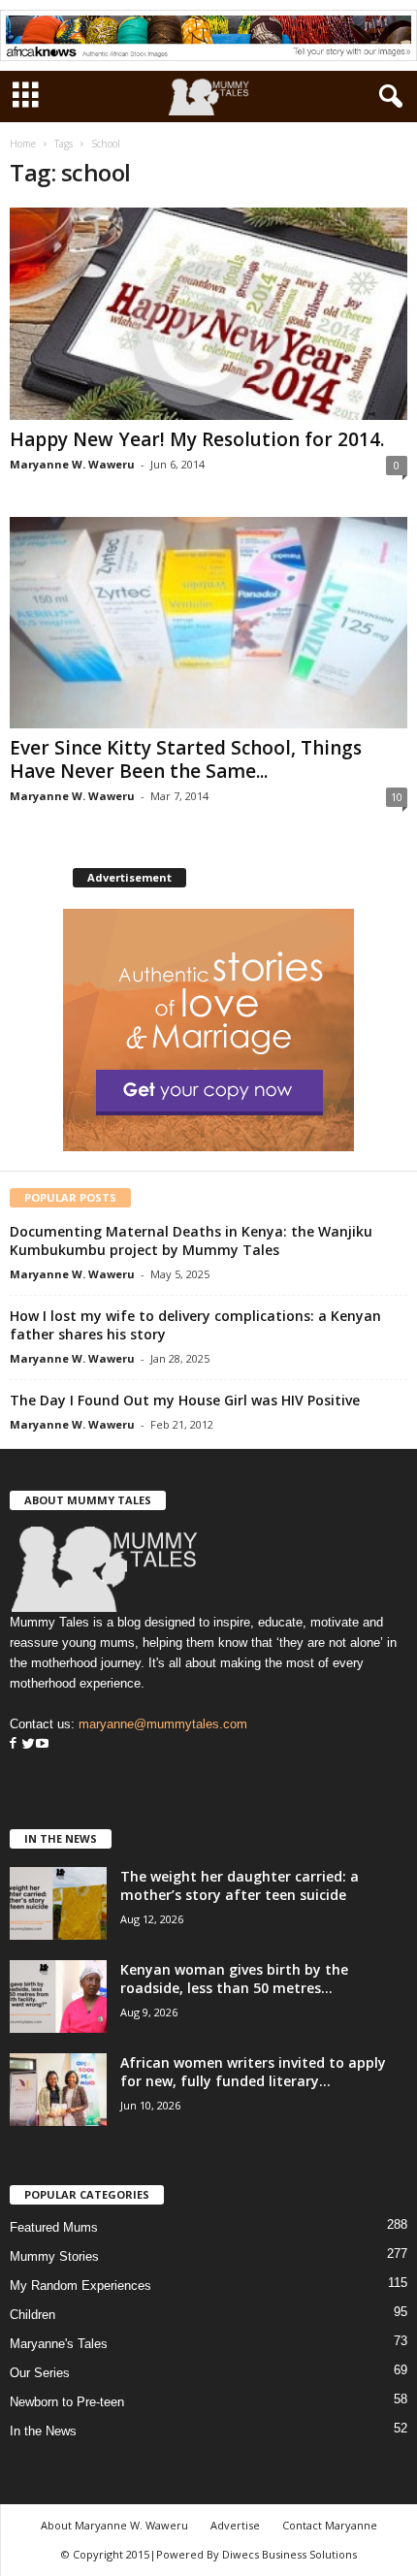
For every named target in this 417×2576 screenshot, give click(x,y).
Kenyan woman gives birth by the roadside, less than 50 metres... (234, 1979)
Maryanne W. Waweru (72, 464)
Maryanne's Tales (59, 2344)
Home (23, 144)
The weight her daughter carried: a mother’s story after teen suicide (240, 1885)
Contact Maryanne (330, 2525)
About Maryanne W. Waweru (114, 2525)
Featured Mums (54, 2227)
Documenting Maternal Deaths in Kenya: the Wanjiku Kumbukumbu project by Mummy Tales (191, 1240)
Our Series (40, 2373)
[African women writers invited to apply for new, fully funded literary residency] (58, 2090)
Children (32, 2315)
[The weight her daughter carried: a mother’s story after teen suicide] (58, 1903)
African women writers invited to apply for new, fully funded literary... (253, 2072)
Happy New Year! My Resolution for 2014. (197, 439)
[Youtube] (42, 1744)
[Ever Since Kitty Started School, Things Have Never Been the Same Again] (208, 623)
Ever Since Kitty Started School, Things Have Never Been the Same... (186, 759)
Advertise (235, 2525)
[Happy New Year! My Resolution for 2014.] (208, 314)
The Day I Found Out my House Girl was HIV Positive (185, 1400)
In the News (43, 2431)
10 (397, 797)
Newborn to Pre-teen (67, 2402)
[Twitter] (26, 1744)
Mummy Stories (54, 2256)
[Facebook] (13, 1744)
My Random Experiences (80, 2286)
